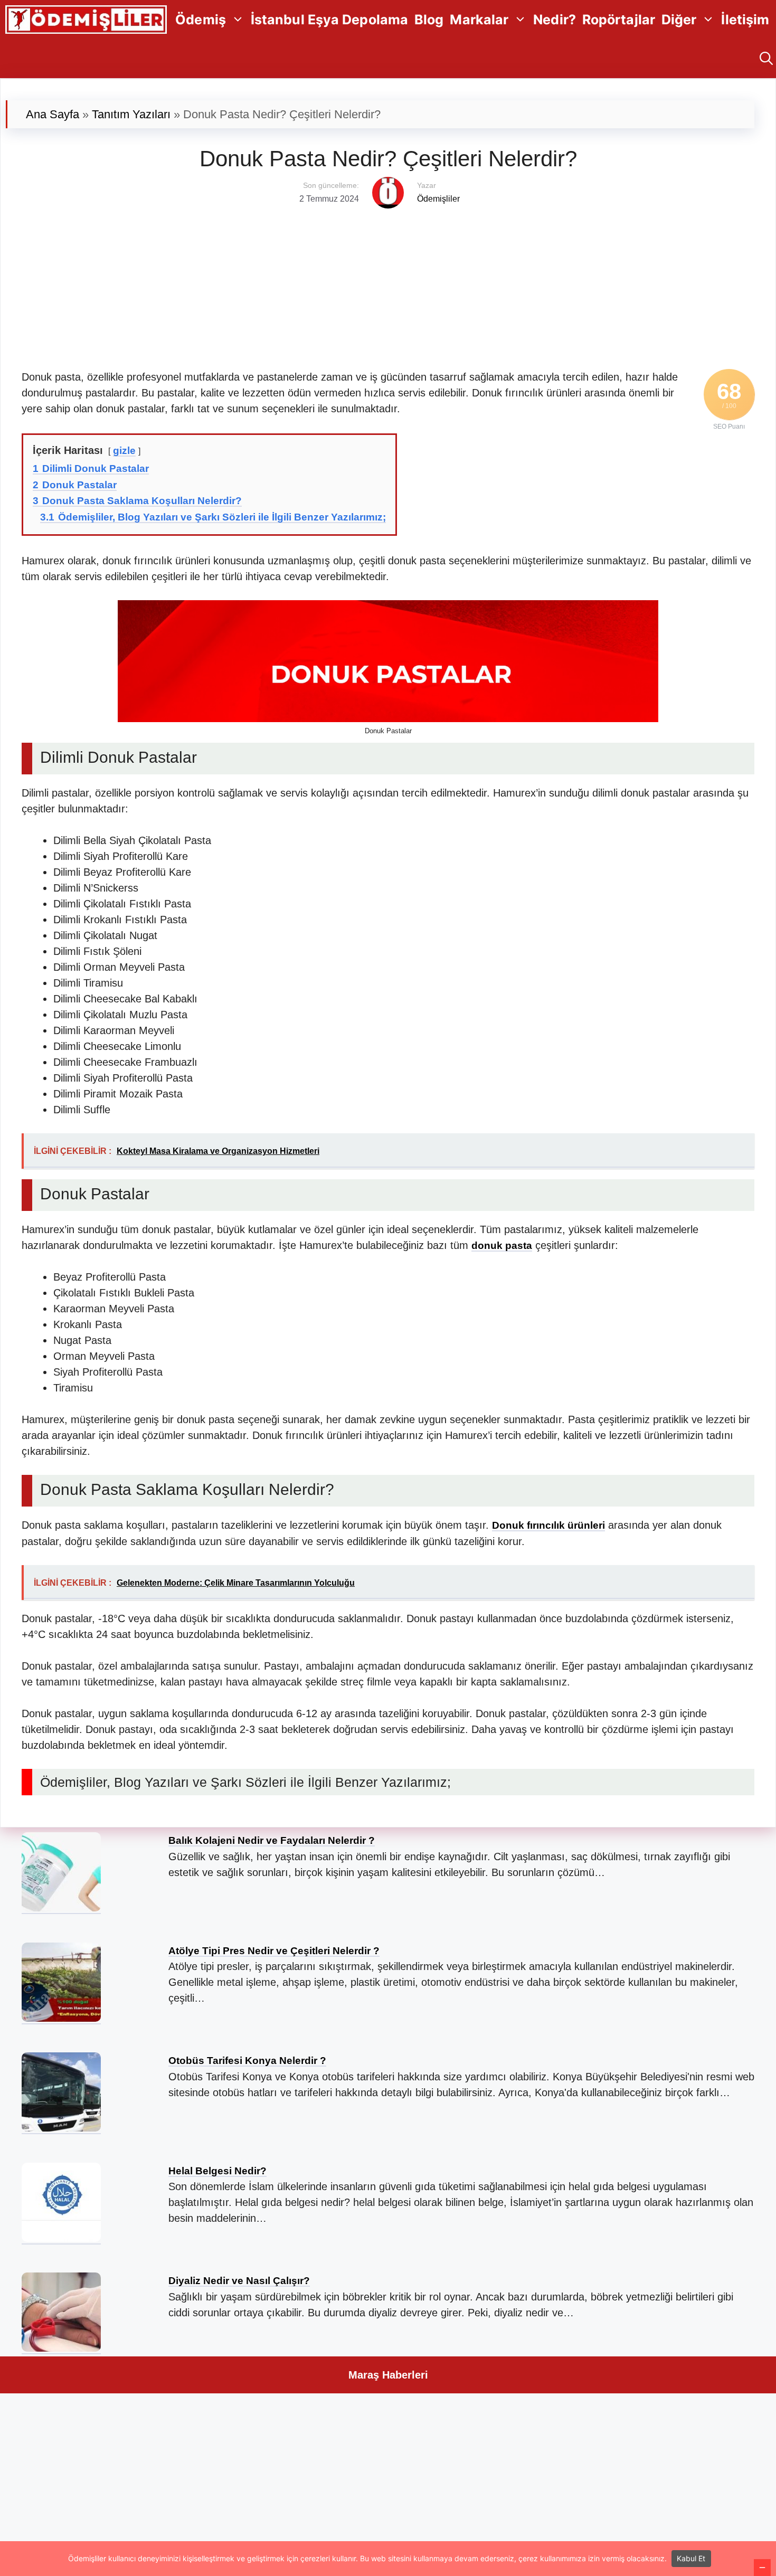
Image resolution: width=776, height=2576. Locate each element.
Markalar (479, 20)
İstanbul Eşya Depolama (329, 20)
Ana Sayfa (53, 114)
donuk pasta (502, 1246)
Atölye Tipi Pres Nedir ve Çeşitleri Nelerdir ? (274, 1951)
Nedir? (555, 20)
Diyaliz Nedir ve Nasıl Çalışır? (239, 2281)
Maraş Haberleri (388, 2375)
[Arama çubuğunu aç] (766, 59)
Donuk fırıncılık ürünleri (548, 1525)
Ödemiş (201, 20)
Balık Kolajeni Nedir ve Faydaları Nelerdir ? (272, 1840)
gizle (124, 451)
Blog (429, 20)
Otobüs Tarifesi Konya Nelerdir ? (247, 2061)
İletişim (745, 20)
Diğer (679, 20)
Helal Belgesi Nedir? (217, 2171)
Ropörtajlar (619, 20)
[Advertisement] (338, 282)
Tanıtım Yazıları (131, 114)
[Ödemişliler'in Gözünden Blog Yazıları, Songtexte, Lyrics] (86, 20)
